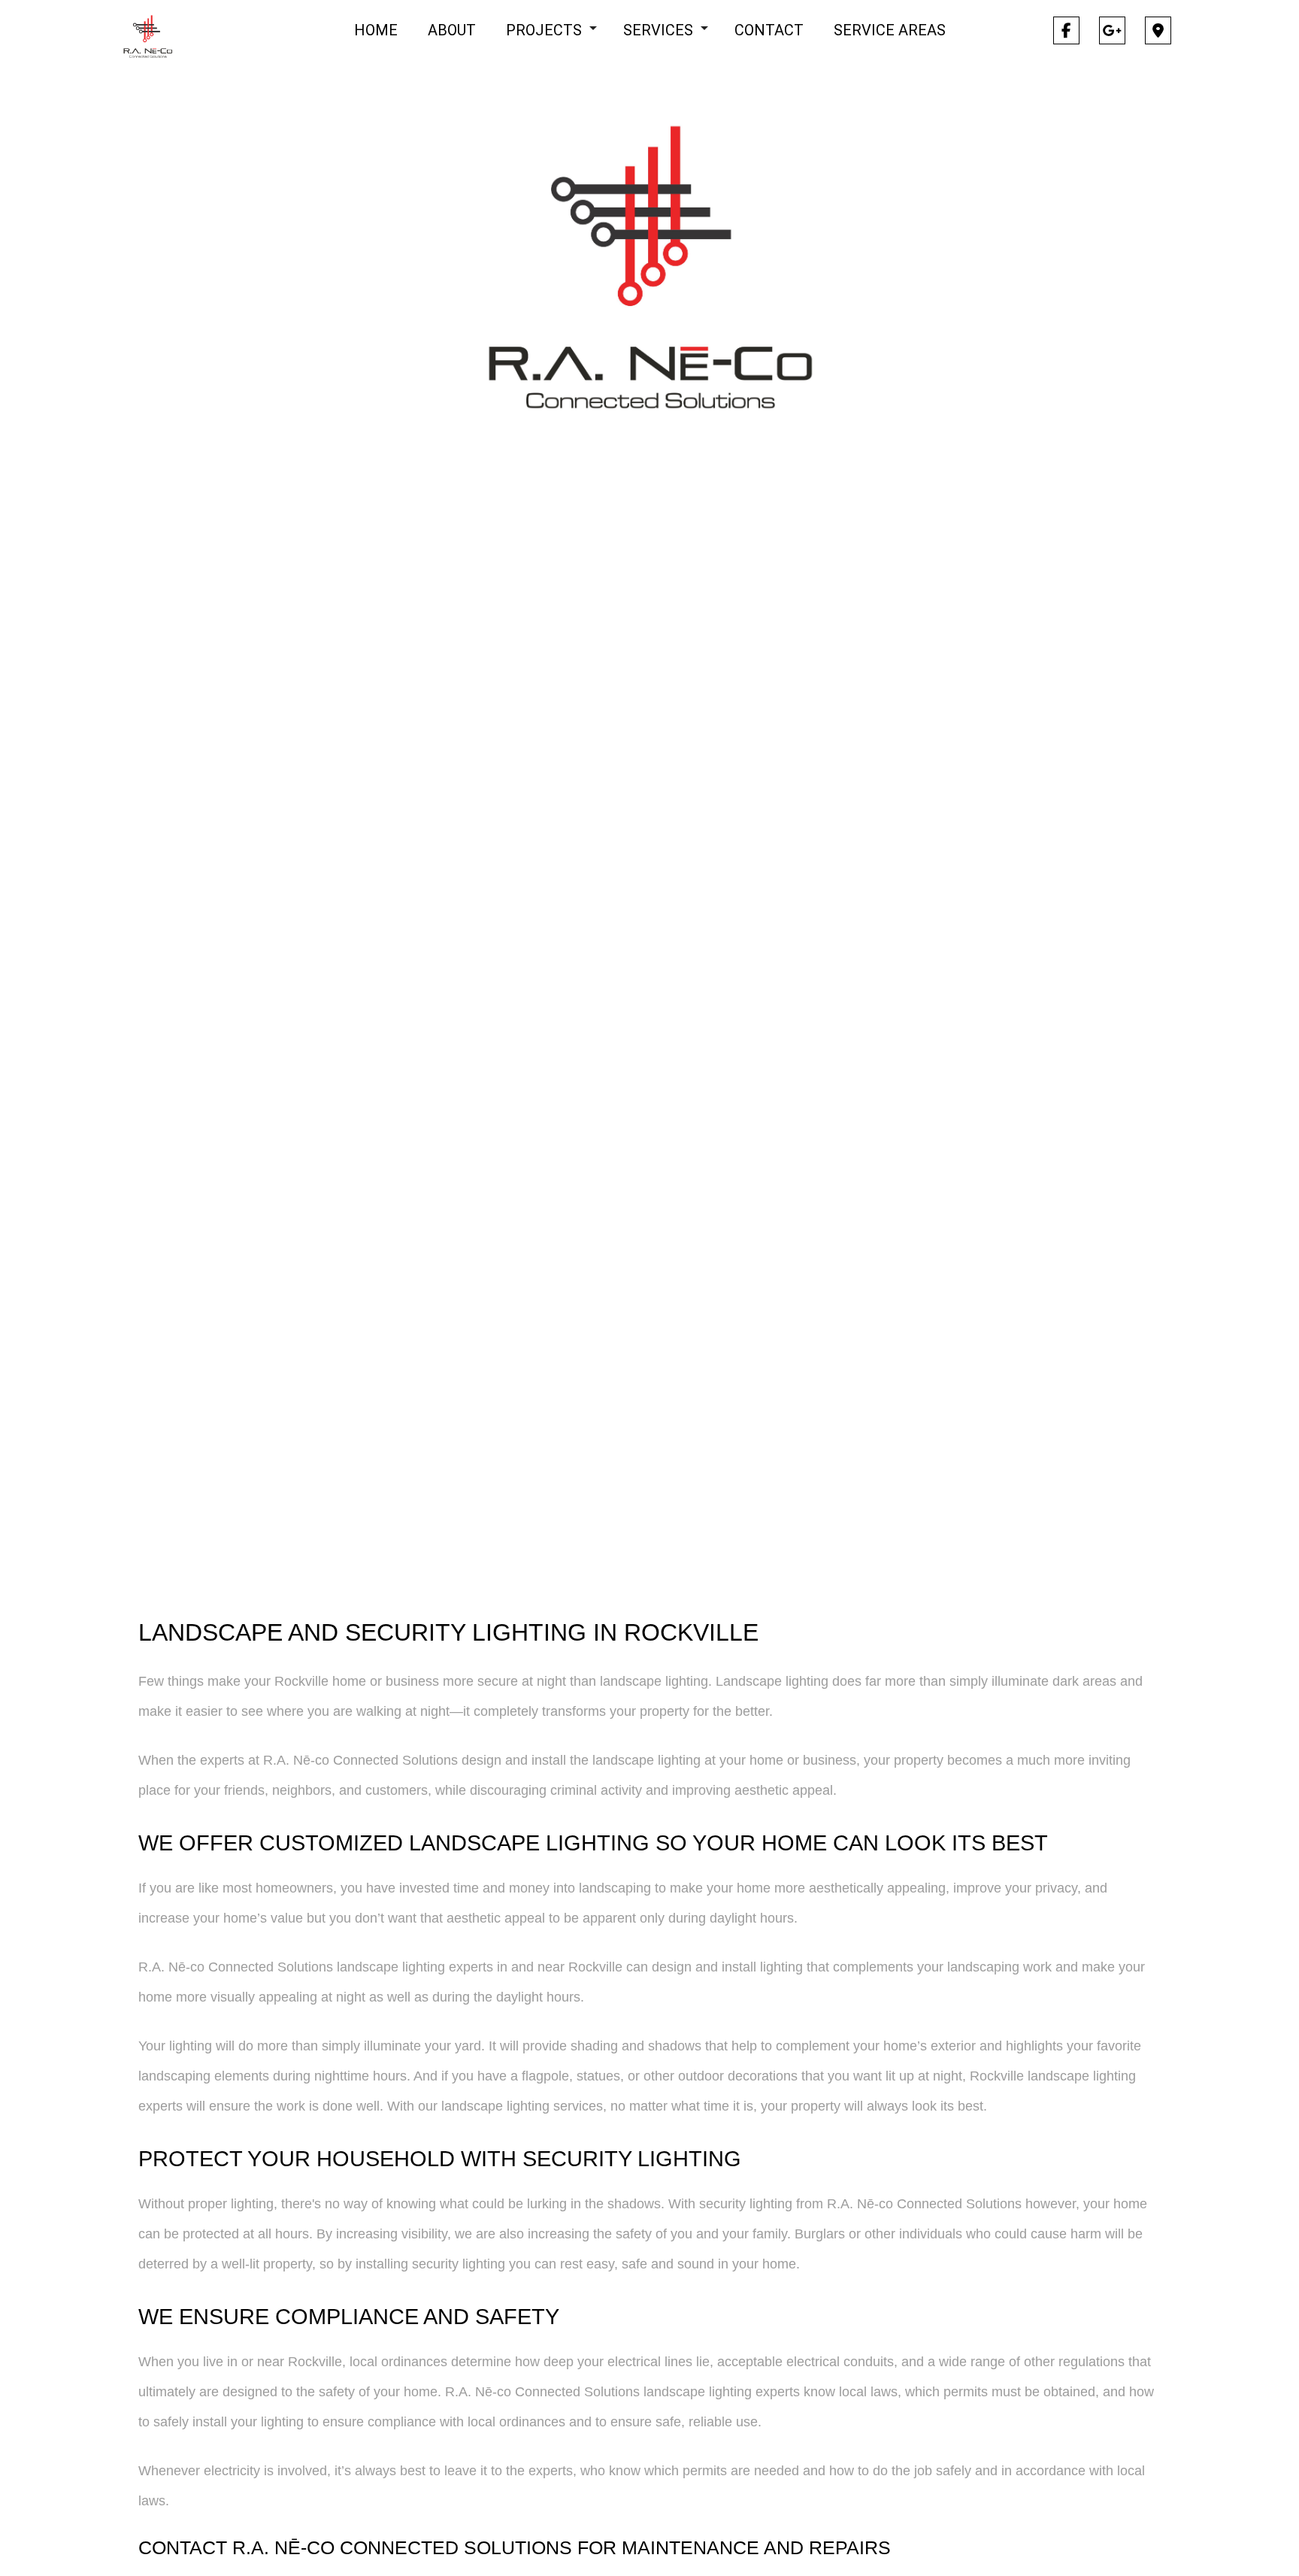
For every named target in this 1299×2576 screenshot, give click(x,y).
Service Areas (890, 30)
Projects (544, 30)
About (452, 30)
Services (658, 30)
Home (376, 30)
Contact (769, 30)
